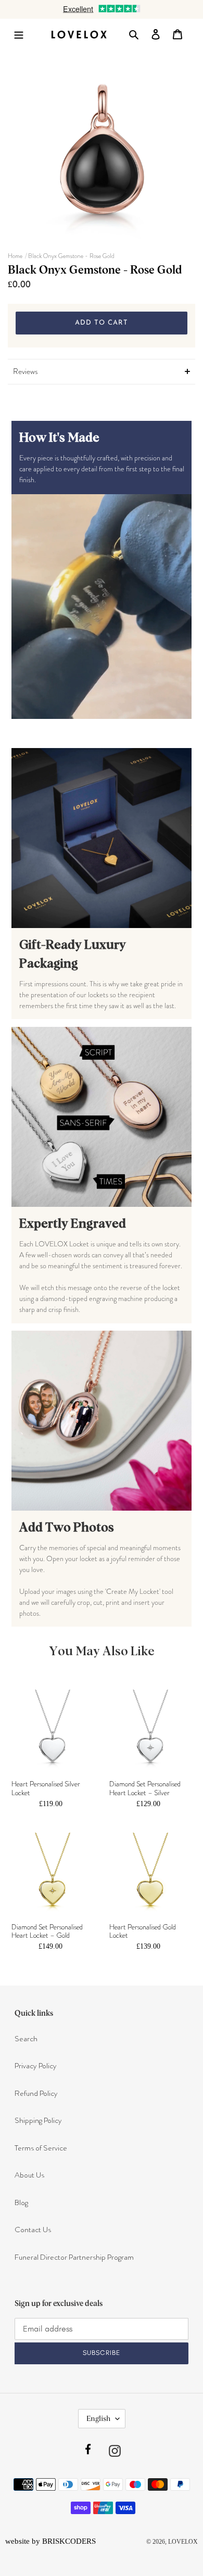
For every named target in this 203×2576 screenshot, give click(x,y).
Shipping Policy (38, 2120)
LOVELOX (183, 2542)
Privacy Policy (36, 2066)
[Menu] (22, 34)
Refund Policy (36, 2093)
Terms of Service (41, 2148)
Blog (21, 2203)
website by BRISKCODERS (50, 2541)
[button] (102, 372)
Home (15, 256)
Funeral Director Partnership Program (74, 2257)
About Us (29, 2175)
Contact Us (33, 2230)
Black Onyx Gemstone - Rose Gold (71, 256)
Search (26, 2039)
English (98, 2418)
